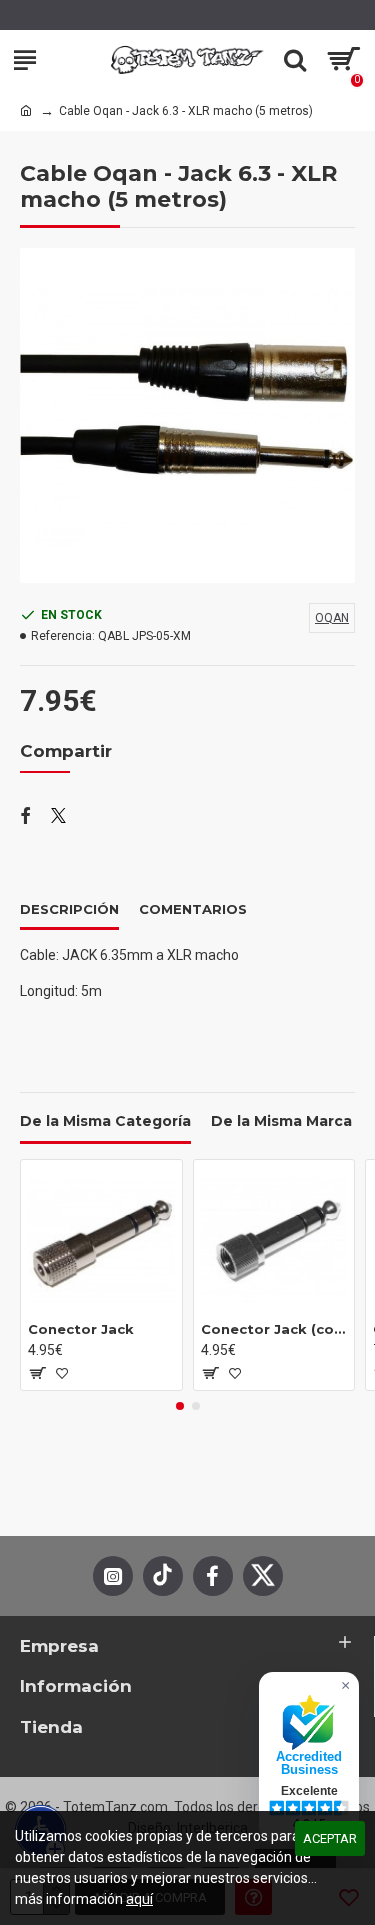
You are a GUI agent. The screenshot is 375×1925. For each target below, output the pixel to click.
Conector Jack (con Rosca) (274, 1329)
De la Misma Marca (281, 1121)
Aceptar (330, 1838)
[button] (180, 1406)
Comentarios (193, 909)
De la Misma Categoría (105, 1121)
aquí (139, 1899)
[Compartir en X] (58, 817)
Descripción (69, 909)
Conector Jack (81, 1329)
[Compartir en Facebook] (25, 817)
